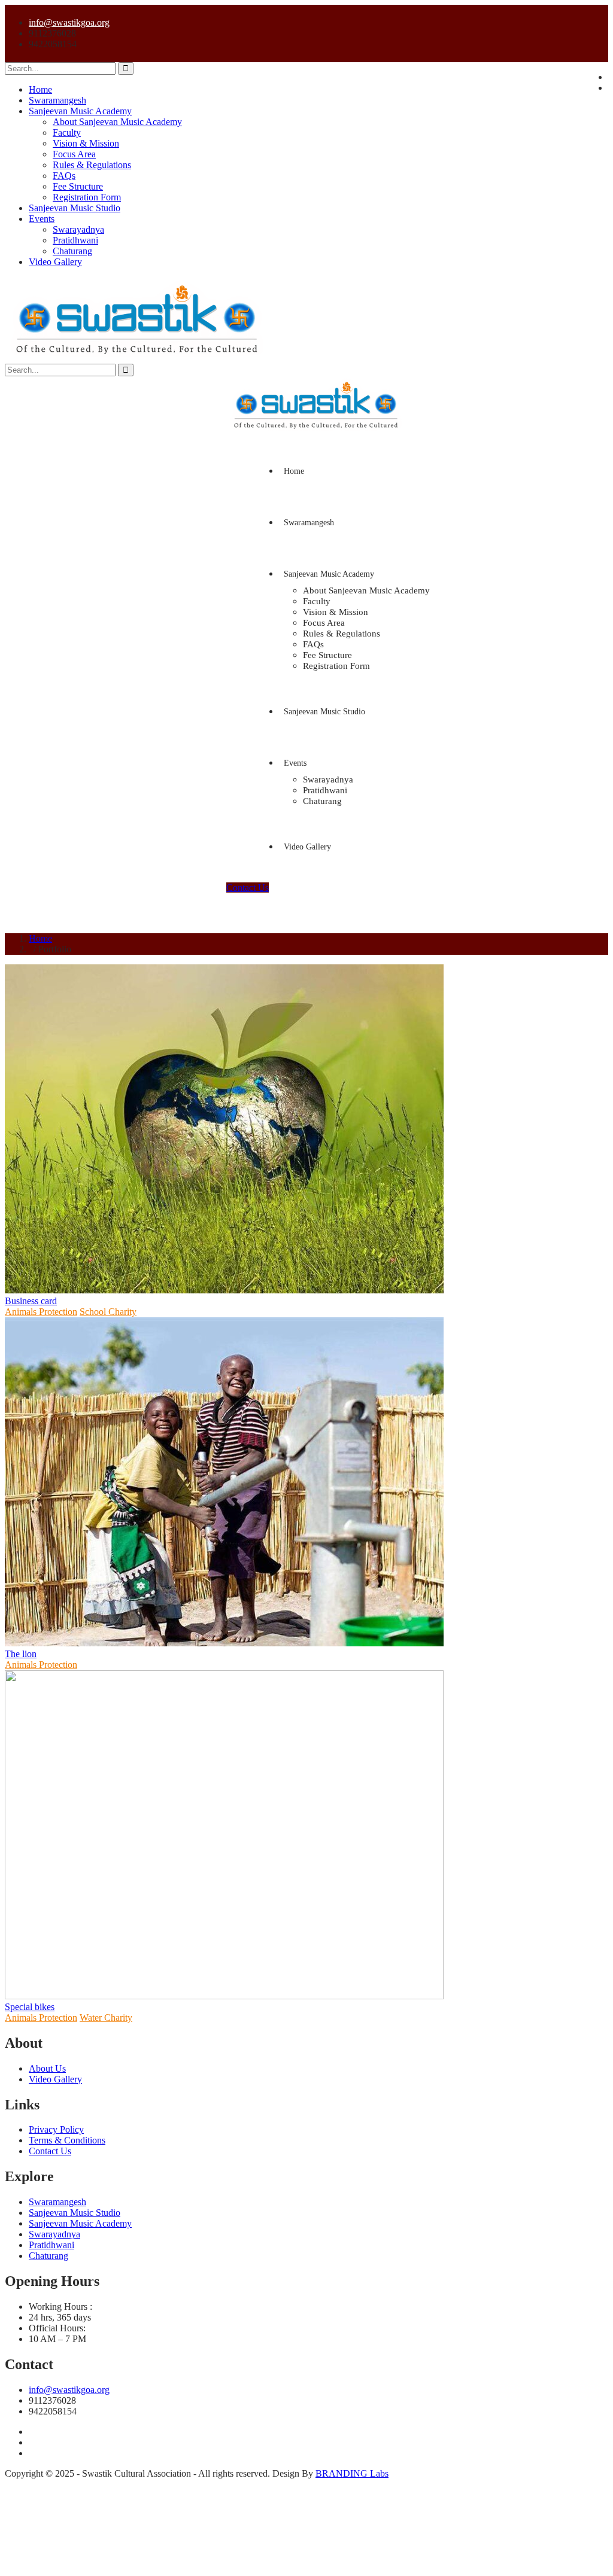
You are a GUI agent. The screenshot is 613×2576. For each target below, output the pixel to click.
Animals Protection (41, 1312)
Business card (31, 1301)
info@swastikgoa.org (69, 22)
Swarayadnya (78, 229)
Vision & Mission (86, 143)
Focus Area (74, 154)
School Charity (108, 1312)
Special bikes (30, 2007)
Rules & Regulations (92, 165)
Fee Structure (78, 186)
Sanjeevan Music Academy (80, 111)
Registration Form (87, 197)
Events (42, 219)
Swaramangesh (57, 100)
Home (40, 89)
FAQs (64, 176)
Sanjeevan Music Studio (75, 208)
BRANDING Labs (352, 2473)
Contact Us (248, 887)
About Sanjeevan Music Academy (117, 122)
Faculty (67, 133)
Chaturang (72, 251)
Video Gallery (55, 262)
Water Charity (106, 2018)
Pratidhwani (75, 240)
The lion (21, 1654)
